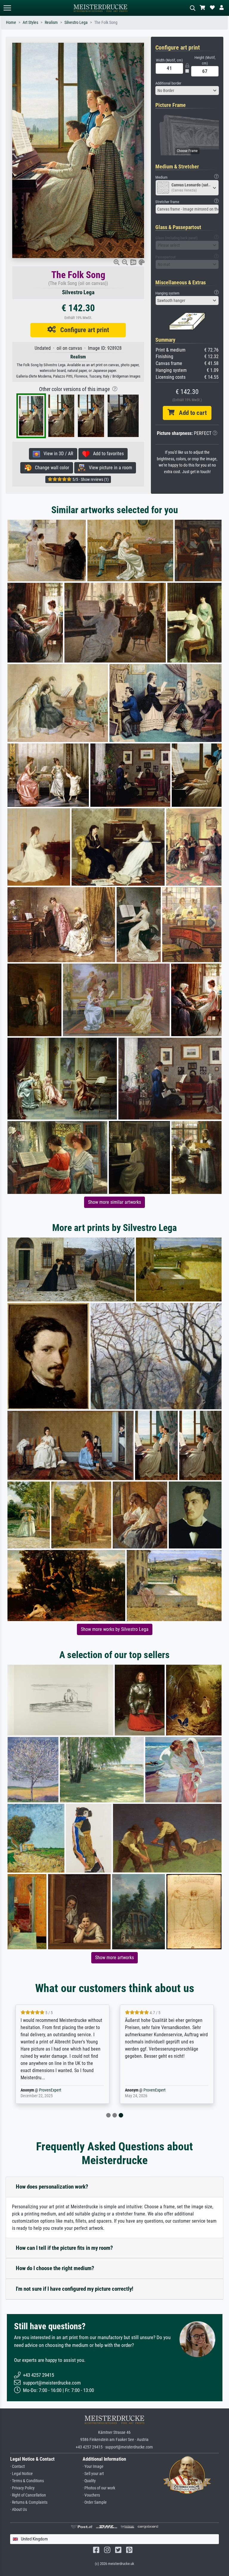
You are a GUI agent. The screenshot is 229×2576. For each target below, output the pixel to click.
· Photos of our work (99, 2488)
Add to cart (191, 413)
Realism (51, 23)
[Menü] (7, 8)
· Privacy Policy (22, 2488)
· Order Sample (95, 2502)
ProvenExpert (50, 2090)
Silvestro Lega (76, 23)
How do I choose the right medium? (55, 2268)
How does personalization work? (52, 2187)
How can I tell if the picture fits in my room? (64, 2248)
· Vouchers (91, 2495)
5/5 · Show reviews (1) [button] (90, 479)
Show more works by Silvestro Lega (115, 1629)
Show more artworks (114, 1958)
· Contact (17, 2467)
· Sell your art (93, 2474)
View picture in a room (109, 468)
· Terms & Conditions (27, 2481)
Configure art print (82, 330)
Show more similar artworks (114, 1202)
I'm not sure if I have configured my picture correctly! (75, 2289)
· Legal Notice (21, 2474)
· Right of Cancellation (28, 2495)
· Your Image (93, 2467)
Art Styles (30, 23)
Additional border (168, 83)
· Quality (89, 2481)
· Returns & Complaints (29, 2502)
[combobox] (187, 91)
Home (11, 23)
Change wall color (50, 468)
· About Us (18, 2510)
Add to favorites (107, 454)
